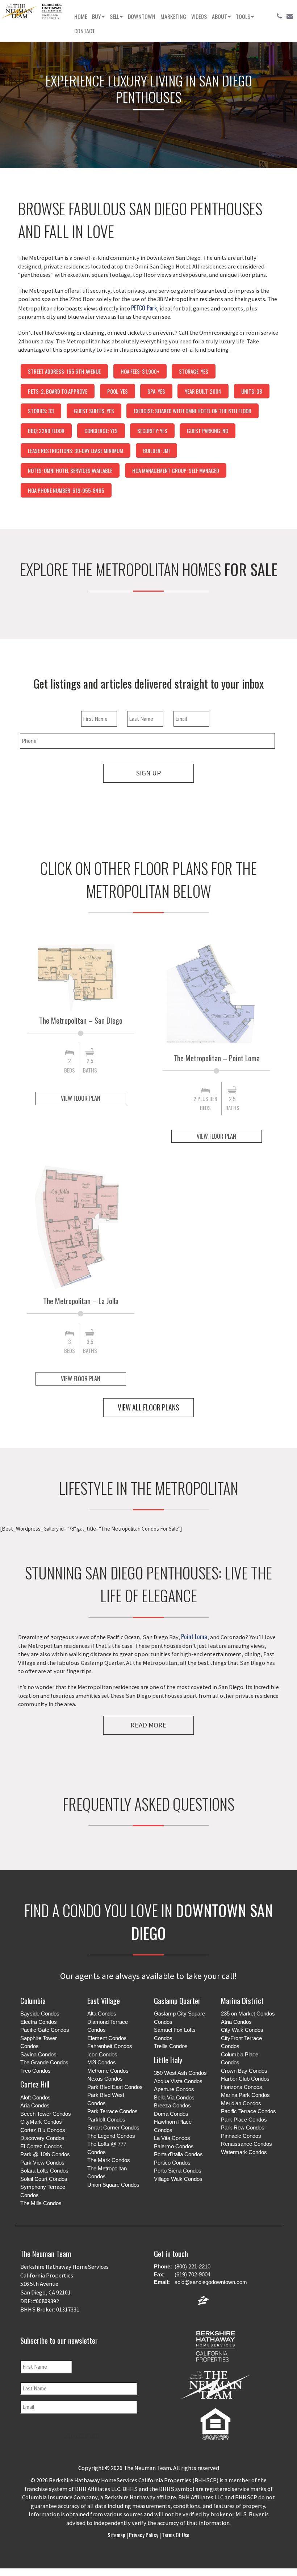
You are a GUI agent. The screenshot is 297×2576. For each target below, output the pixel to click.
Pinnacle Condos (241, 2136)
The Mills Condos (41, 2203)
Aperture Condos (174, 2089)
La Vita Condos (172, 2138)
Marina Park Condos (245, 2095)
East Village (104, 2000)
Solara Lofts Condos (44, 2171)
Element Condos (107, 2038)
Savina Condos (38, 2054)
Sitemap (117, 2535)
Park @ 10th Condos (45, 2154)
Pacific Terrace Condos (248, 2111)
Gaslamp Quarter (177, 2000)
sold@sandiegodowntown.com (211, 2282)
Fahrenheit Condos (110, 2046)
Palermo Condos (174, 2146)
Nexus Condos (105, 2079)
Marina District (242, 2000)
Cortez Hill (35, 2084)
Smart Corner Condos (113, 2127)
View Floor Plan (81, 1098)
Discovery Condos (42, 2138)
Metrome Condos (108, 2071)
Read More (148, 1725)
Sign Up (148, 773)
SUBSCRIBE (82, 2436)
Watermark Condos (244, 2152)
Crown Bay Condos (244, 2071)
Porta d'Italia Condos (178, 2154)
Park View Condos (42, 2163)
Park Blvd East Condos (115, 2087)
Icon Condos (102, 2054)
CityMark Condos (41, 2122)
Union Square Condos (113, 2185)
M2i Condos (102, 2062)
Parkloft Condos (106, 2120)
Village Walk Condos (178, 2179)
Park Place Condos (244, 2120)
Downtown (142, 16)
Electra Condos (39, 2022)
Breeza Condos (172, 2105)
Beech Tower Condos (46, 2114)
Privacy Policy (144, 2535)
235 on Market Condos (248, 2014)
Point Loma (194, 1636)
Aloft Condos (35, 2097)
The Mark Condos (109, 2160)
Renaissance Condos (246, 2144)
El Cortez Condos (41, 2146)
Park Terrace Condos (112, 2111)
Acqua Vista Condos (178, 2081)
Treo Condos (35, 2071)
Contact (85, 31)
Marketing (173, 16)
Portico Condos (172, 2163)
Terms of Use (175, 2535)
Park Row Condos (243, 2127)
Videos (199, 16)
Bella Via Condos (174, 2097)
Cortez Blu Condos (43, 2130)
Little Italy (168, 2060)
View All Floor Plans (148, 1407)
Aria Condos (35, 2105)
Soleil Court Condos (44, 2179)
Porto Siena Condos (178, 2171)
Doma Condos (171, 2114)
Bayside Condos (40, 2014)
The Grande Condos (44, 2062)
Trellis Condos (171, 2046)
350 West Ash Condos (180, 2073)
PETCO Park (144, 308)
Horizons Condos (242, 2087)
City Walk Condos (242, 2030)
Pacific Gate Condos (45, 2030)
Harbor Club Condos (245, 2079)
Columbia (33, 2000)
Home (81, 16)
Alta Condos (102, 2014)
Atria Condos (236, 2022)
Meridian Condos (241, 2103)
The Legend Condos (111, 2136)
